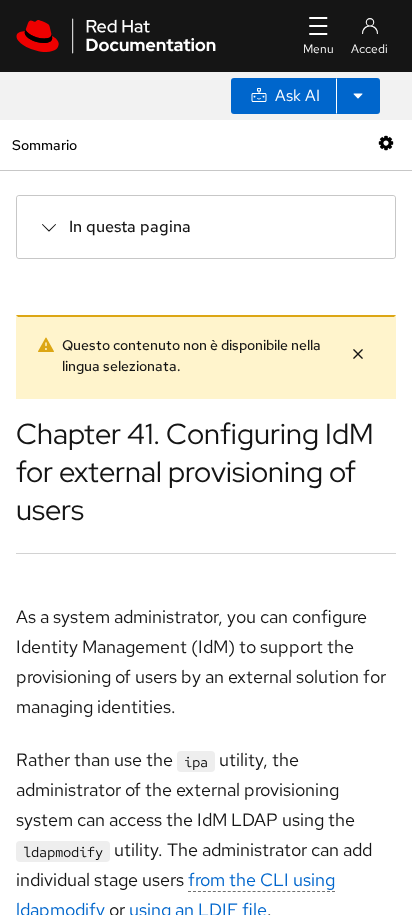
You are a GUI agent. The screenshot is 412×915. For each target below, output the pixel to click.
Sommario (44, 144)
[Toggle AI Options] (358, 96)
